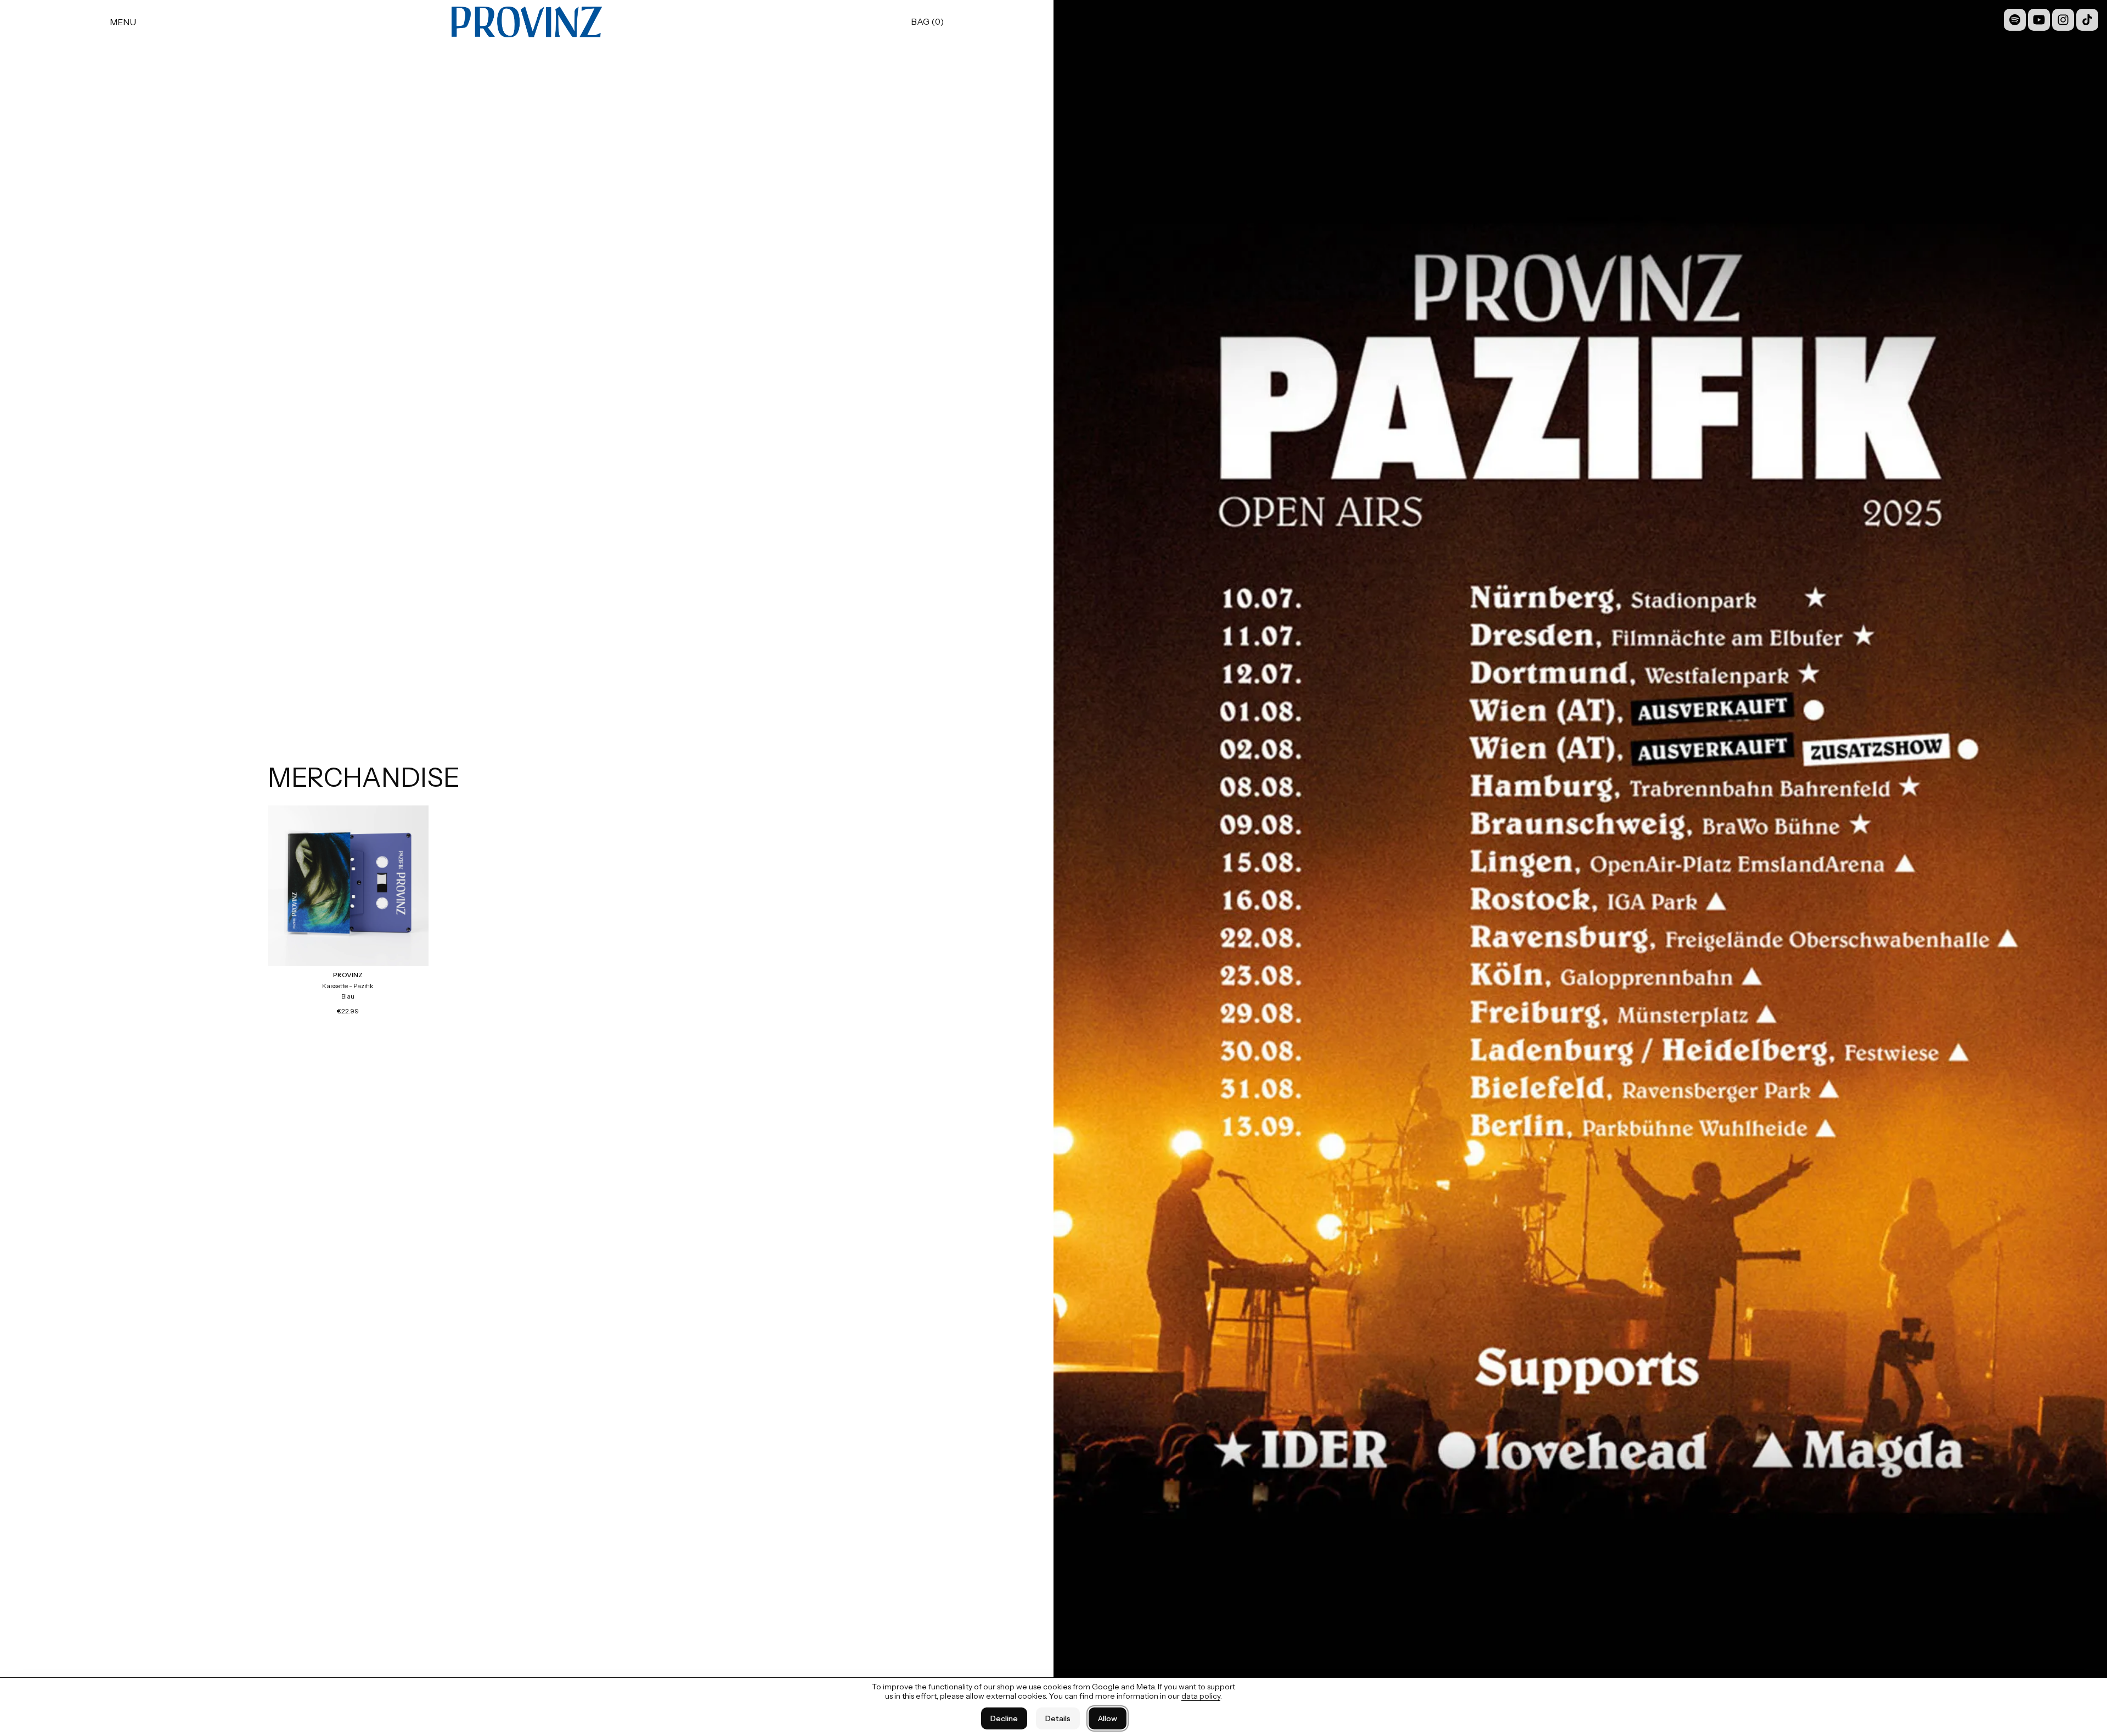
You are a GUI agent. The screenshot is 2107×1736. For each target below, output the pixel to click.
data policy (1201, 1696)
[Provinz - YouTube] (2039, 20)
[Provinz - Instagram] (2063, 20)
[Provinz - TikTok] (2087, 20)
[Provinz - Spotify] (2015, 20)
